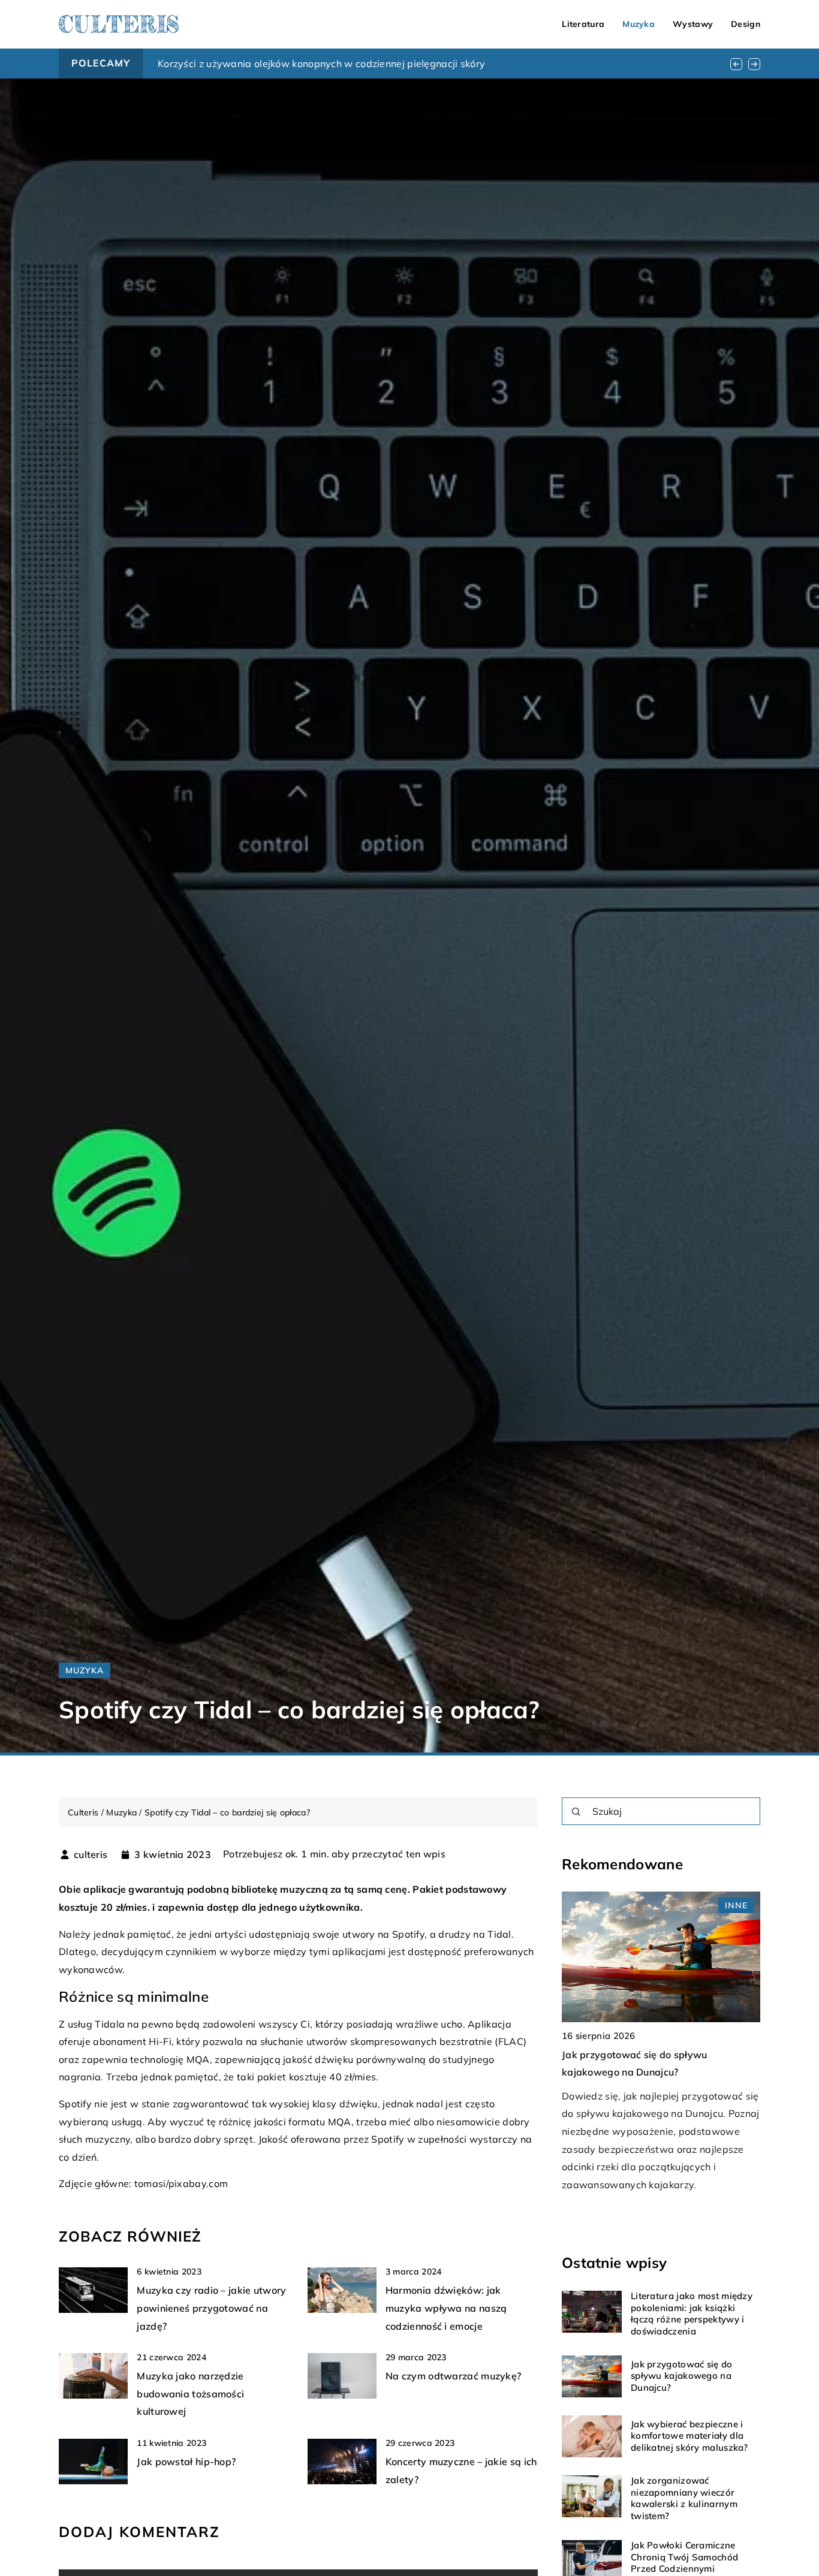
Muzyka (639, 24)
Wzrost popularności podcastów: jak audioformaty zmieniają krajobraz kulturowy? (348, 64)
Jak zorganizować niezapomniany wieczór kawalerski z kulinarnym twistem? (684, 2499)
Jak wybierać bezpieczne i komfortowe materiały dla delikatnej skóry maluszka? (689, 2436)
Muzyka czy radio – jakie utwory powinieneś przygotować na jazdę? (211, 2308)
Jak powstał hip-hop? (186, 2462)
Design (746, 24)
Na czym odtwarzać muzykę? (454, 2376)
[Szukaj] (576, 1812)
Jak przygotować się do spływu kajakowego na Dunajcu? (682, 2376)
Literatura (583, 24)
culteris (91, 1854)
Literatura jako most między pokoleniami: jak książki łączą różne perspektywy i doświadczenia (692, 2314)
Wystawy (693, 24)
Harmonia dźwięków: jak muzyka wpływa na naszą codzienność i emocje (446, 2308)
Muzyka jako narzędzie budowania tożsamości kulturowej (190, 2393)
